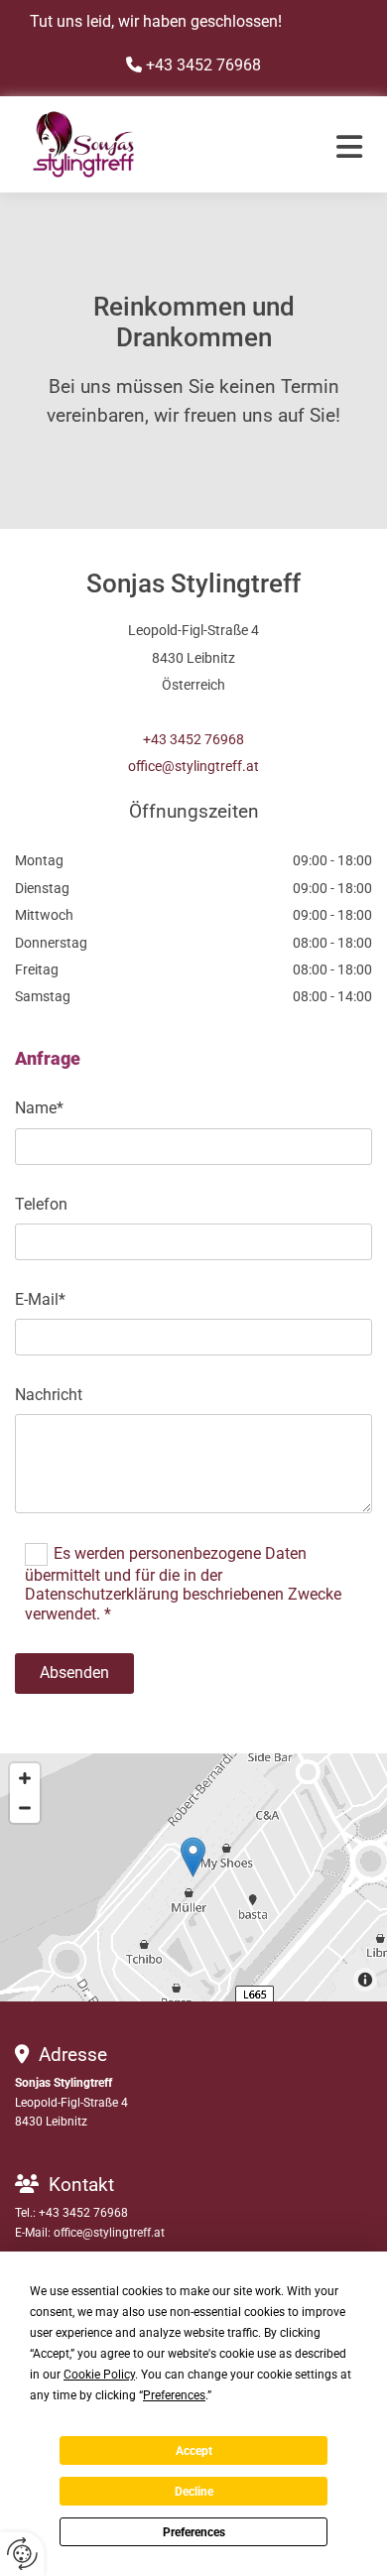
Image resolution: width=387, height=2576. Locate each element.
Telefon (41, 1204)
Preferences (194, 2532)
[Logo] (149, 144)
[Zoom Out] (25, 1808)
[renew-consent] (22, 2554)
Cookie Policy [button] (99, 2375)
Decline (194, 2492)
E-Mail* (40, 1299)
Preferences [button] (174, 2395)
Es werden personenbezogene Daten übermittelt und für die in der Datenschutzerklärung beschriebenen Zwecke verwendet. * (183, 1584)
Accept (194, 2451)
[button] (327, 147)
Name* (39, 1108)
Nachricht (49, 1395)
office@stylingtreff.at (193, 766)
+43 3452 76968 (193, 739)
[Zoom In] (25, 1778)
